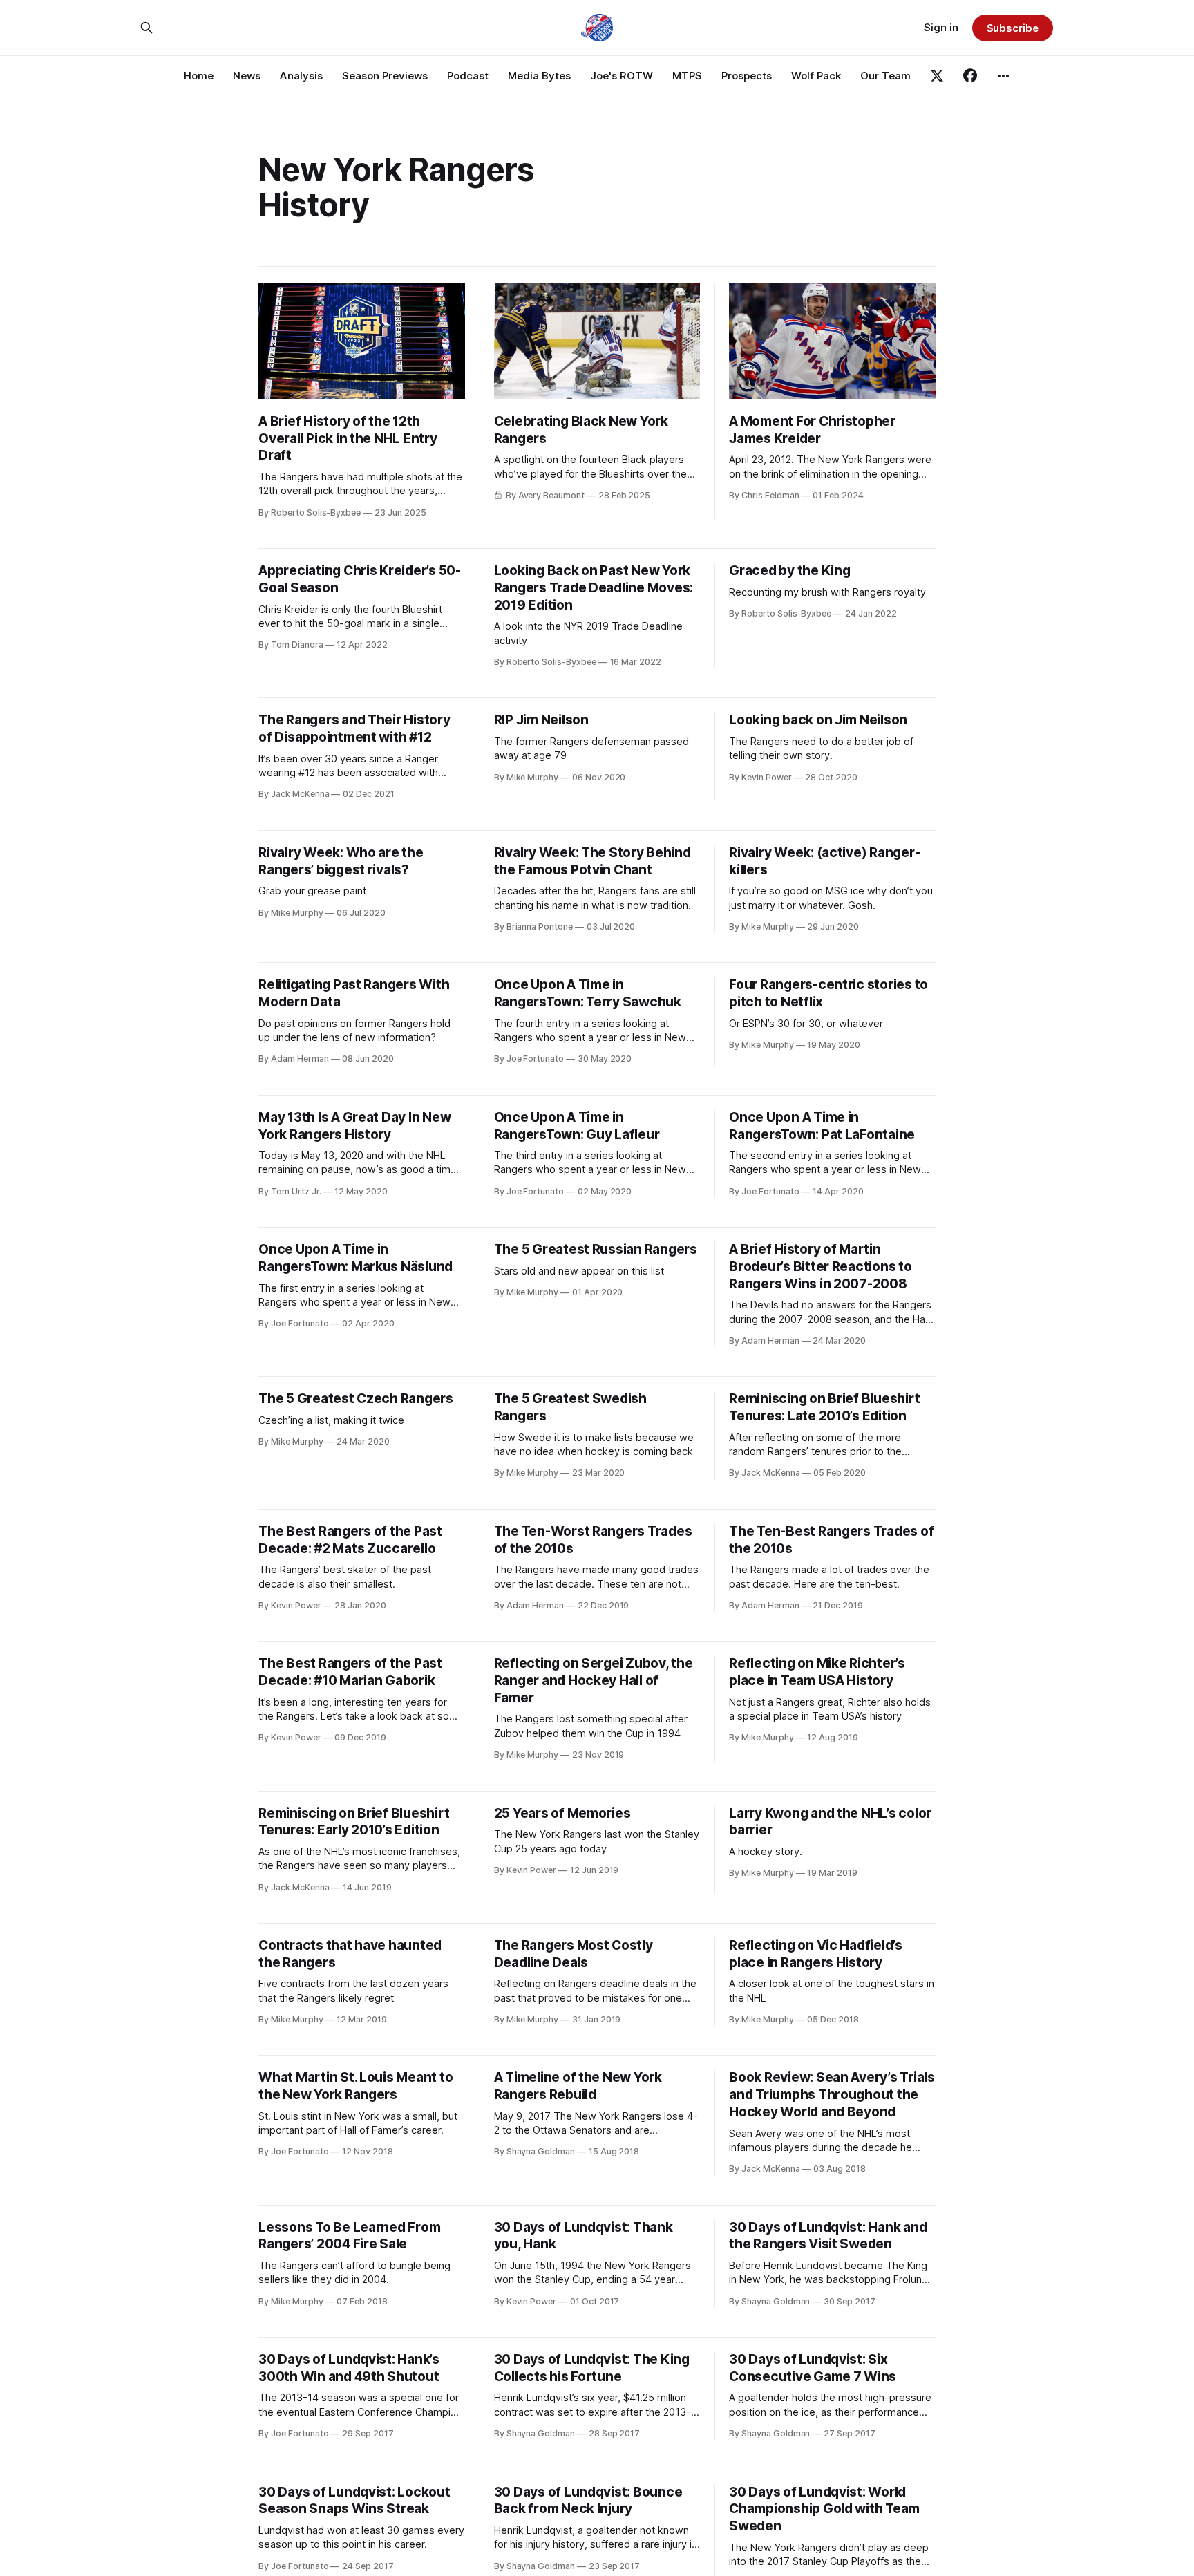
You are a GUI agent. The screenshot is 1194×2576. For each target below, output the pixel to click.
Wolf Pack (816, 76)
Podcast (468, 76)
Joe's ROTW (622, 76)
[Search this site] (146, 28)
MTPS (687, 76)
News (247, 76)
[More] (1003, 76)
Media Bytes (539, 76)
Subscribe (1013, 28)
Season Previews (385, 76)
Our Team (885, 76)
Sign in (941, 27)
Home (199, 76)
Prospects (747, 76)
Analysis (301, 76)
